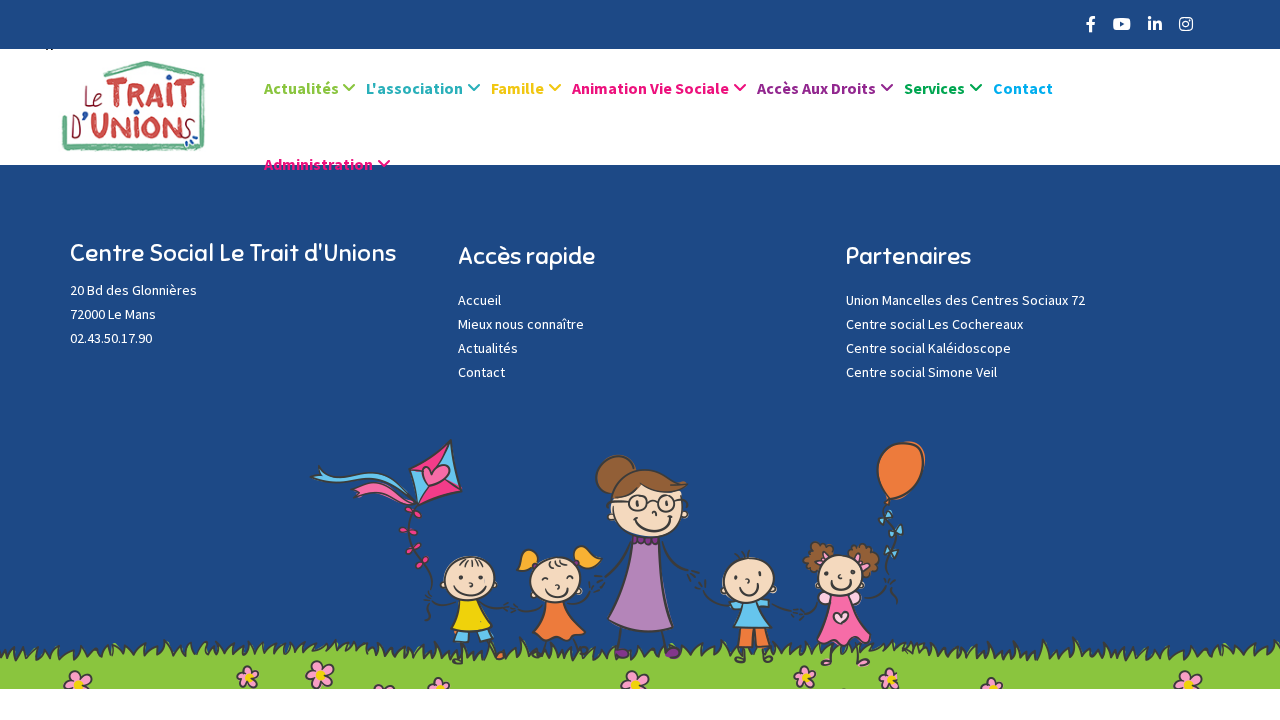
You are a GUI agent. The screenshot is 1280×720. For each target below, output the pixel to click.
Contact (1023, 88)
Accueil (479, 300)
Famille (517, 88)
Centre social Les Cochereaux (934, 324)
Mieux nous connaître (521, 324)
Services (934, 88)
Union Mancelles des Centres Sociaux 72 (965, 300)
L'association (414, 88)
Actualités (303, 88)
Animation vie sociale (650, 88)
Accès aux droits (816, 88)
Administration (318, 164)
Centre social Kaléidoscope (928, 348)
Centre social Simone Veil (921, 372)
